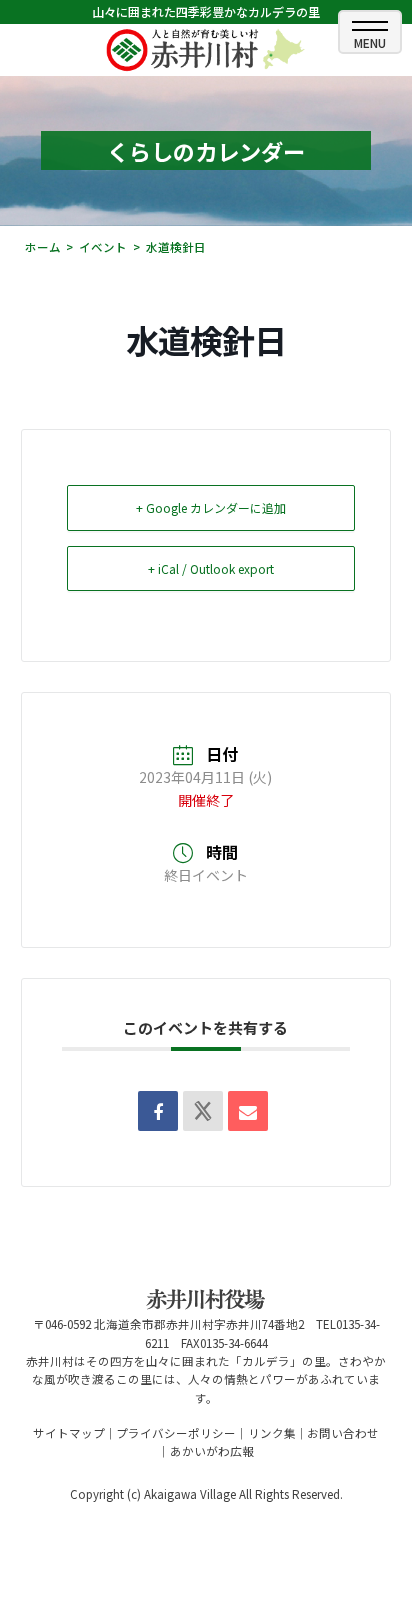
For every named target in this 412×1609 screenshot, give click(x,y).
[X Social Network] (203, 1111)
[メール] (248, 1111)
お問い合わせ (343, 1433)
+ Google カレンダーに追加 (211, 507)
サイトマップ (69, 1433)
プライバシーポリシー (176, 1433)
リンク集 (272, 1433)
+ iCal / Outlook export (211, 568)
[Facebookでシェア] (158, 1111)
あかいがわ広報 (212, 1451)
